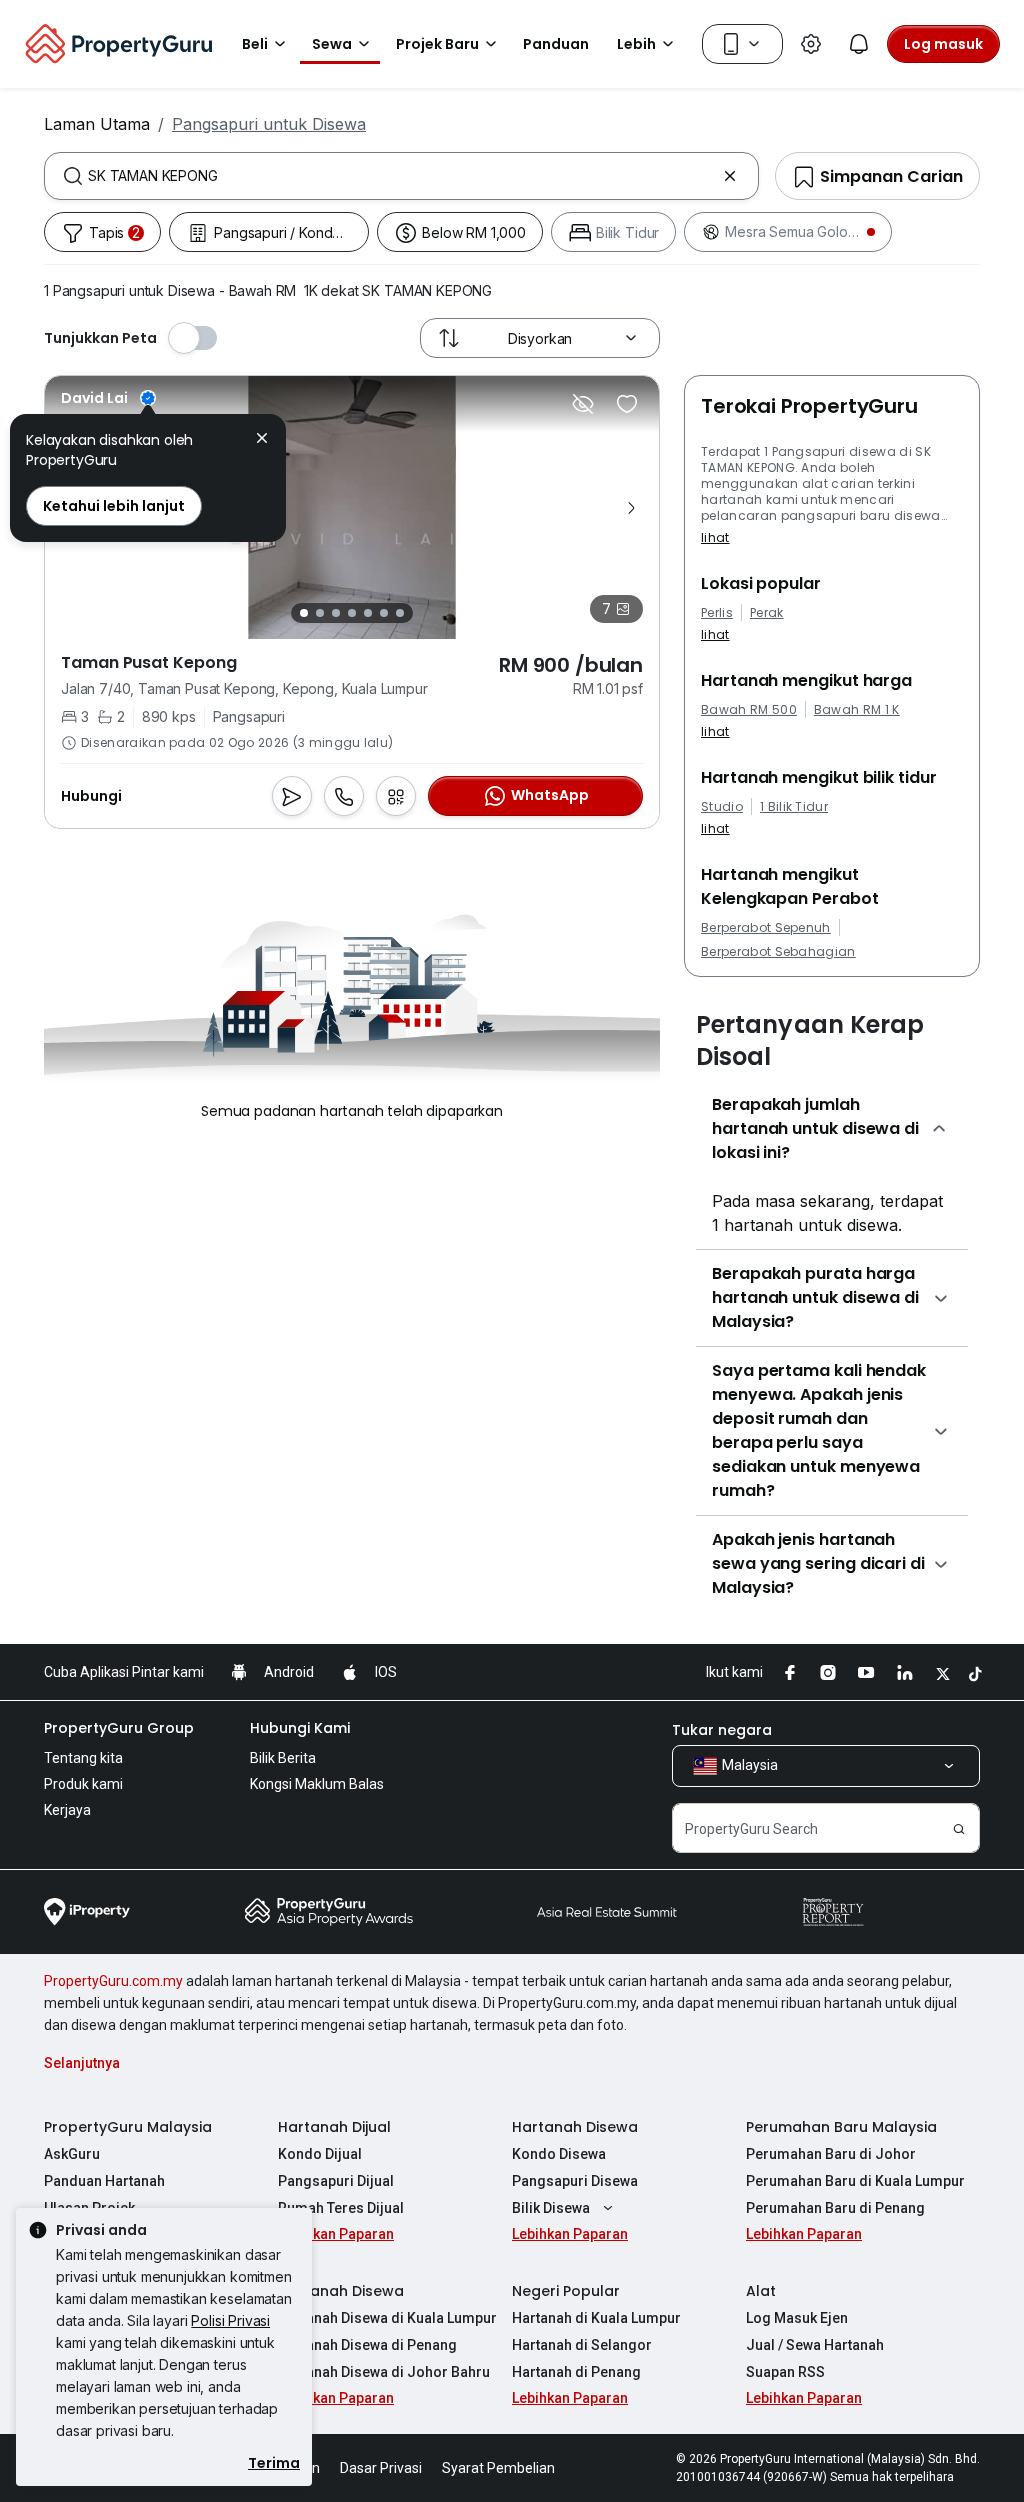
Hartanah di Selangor (582, 2345)
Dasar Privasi (381, 2468)
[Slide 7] (400, 613)
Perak (767, 613)
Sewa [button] (332, 44)
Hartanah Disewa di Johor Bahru (384, 2372)
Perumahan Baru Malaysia (841, 2127)
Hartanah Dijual (334, 2127)
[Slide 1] (304, 613)
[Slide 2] (320, 613)
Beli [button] (255, 44)
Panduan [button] (556, 44)
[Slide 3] (336, 613)
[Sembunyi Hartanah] (583, 404)
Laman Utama (97, 124)
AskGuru (72, 2154)
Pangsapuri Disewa (575, 2181)
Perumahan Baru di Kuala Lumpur (855, 2181)
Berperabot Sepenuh (766, 928)
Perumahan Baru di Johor (831, 2154)
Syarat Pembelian (498, 2468)
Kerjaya (67, 1810)
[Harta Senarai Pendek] (627, 404)
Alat (761, 2291)
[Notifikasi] (859, 44)
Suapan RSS (785, 2372)
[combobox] (401, 176)
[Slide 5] (368, 613)
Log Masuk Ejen (797, 2318)
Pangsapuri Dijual (336, 2181)
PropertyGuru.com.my (113, 1981)
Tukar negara (722, 1730)
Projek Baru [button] (437, 44)
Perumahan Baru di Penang (835, 2208)
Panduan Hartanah (104, 2181)
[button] (262, 440)
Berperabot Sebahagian (778, 952)
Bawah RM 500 (749, 710)
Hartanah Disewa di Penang (367, 2345)
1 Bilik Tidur (794, 807)
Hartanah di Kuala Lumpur (596, 2318)
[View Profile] (108, 398)
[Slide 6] (384, 613)
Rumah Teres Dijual (341, 2208)
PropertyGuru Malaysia (128, 2127)
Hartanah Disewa (575, 2127)
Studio (722, 807)
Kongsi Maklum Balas (317, 1784)
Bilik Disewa (551, 2208)
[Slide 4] (352, 613)
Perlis (717, 613)
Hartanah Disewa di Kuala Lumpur (387, 2318)
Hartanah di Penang (576, 2372)
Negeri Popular (566, 2291)
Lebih (636, 44)
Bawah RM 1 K (857, 710)
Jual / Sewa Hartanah (815, 2345)
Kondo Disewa (559, 2154)
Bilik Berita (283, 1758)
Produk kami (83, 1784)
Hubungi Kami (300, 1728)
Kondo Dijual (320, 2154)
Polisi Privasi (230, 2320)
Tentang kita (83, 1758)
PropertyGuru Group (119, 1728)
